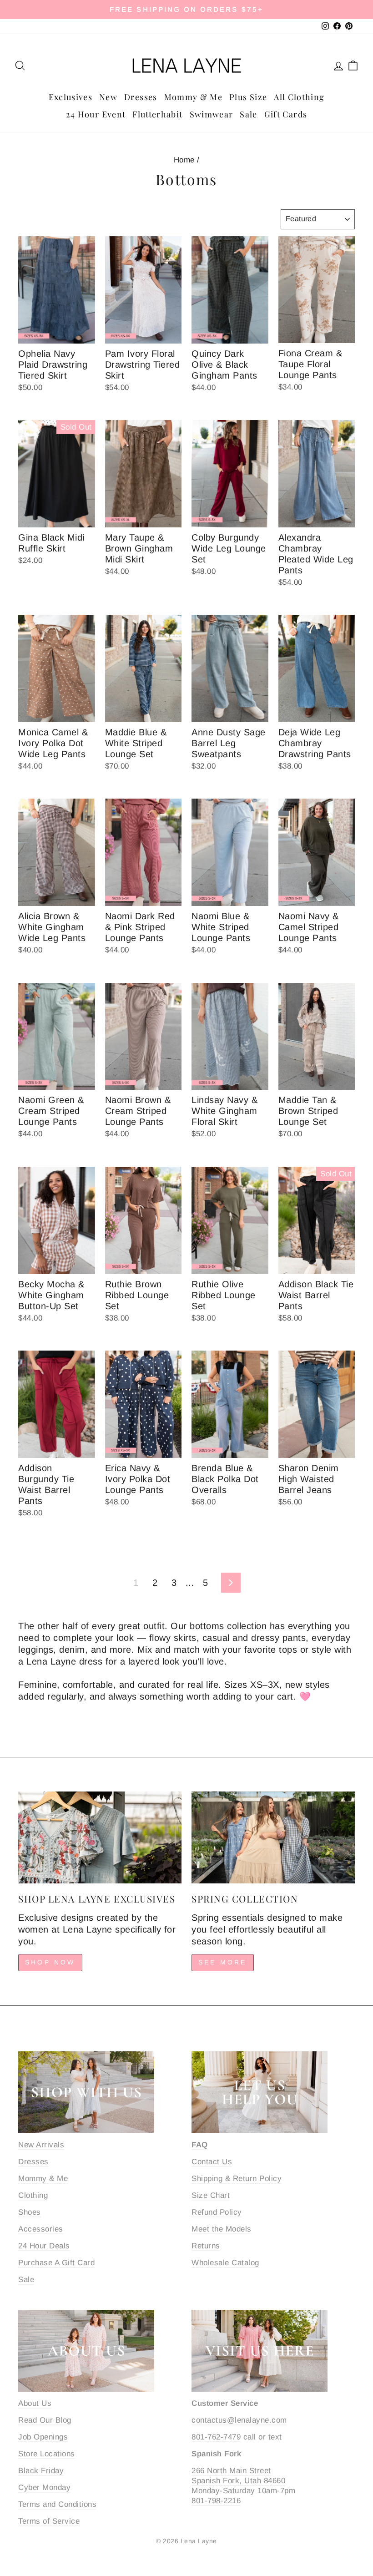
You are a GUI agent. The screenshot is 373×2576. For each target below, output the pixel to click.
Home (184, 160)
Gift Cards (286, 114)
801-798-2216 (216, 2501)
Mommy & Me (194, 97)
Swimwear (212, 114)
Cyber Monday (44, 2487)
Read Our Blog (45, 2420)
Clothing (33, 2195)
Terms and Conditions (57, 2504)
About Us (35, 2403)
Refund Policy (217, 2212)
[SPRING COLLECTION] (273, 1837)
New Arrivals (41, 2145)
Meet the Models (222, 2229)
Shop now (50, 1962)
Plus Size (248, 97)
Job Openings (43, 2437)
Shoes (30, 2212)
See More (223, 1962)
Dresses (141, 97)
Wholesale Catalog (225, 2263)
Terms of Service (49, 2521)
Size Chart (211, 2195)
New (108, 97)
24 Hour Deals (44, 2246)
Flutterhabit (157, 114)
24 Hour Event (96, 114)
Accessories (41, 2229)
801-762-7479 (216, 2437)
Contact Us (212, 2162)
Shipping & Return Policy (237, 2179)
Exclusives (71, 97)
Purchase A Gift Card (56, 2263)
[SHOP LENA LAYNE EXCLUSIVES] (100, 1837)
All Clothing (299, 97)
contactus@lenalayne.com (239, 2420)
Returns (206, 2246)
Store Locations (47, 2454)
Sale (248, 114)
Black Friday (41, 2471)
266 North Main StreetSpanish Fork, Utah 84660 (238, 2476)
